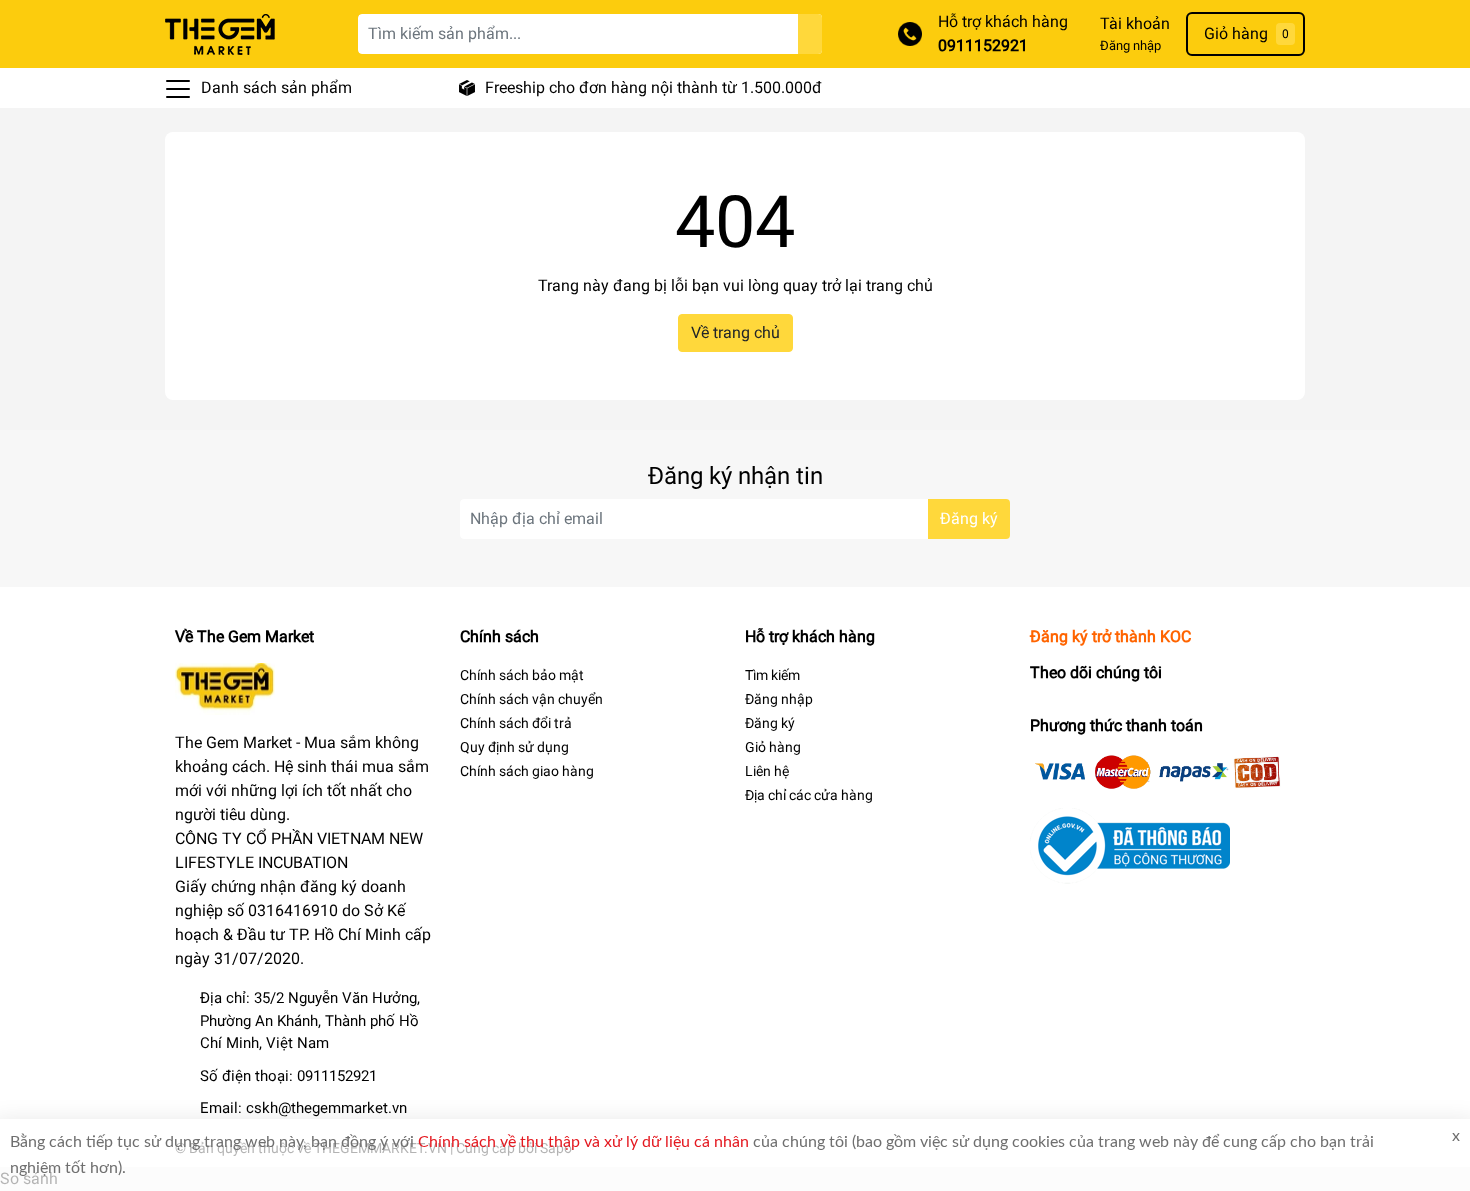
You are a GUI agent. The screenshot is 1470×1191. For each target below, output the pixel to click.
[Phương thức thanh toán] (1158, 770)
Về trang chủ (735, 332)
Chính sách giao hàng (527, 771)
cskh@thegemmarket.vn (326, 1108)
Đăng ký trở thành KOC (1110, 636)
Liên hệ (767, 771)
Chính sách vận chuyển (531, 699)
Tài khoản (1135, 23)
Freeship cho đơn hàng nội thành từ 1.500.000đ (653, 87)
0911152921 (983, 45)
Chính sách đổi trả (516, 723)
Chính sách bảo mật (522, 675)
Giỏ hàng (773, 747)
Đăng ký (969, 518)
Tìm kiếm (772, 675)
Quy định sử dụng (514, 747)
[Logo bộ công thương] (1130, 844)
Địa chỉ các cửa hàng (809, 795)
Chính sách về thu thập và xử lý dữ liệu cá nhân (583, 1142)
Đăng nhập (1130, 45)
